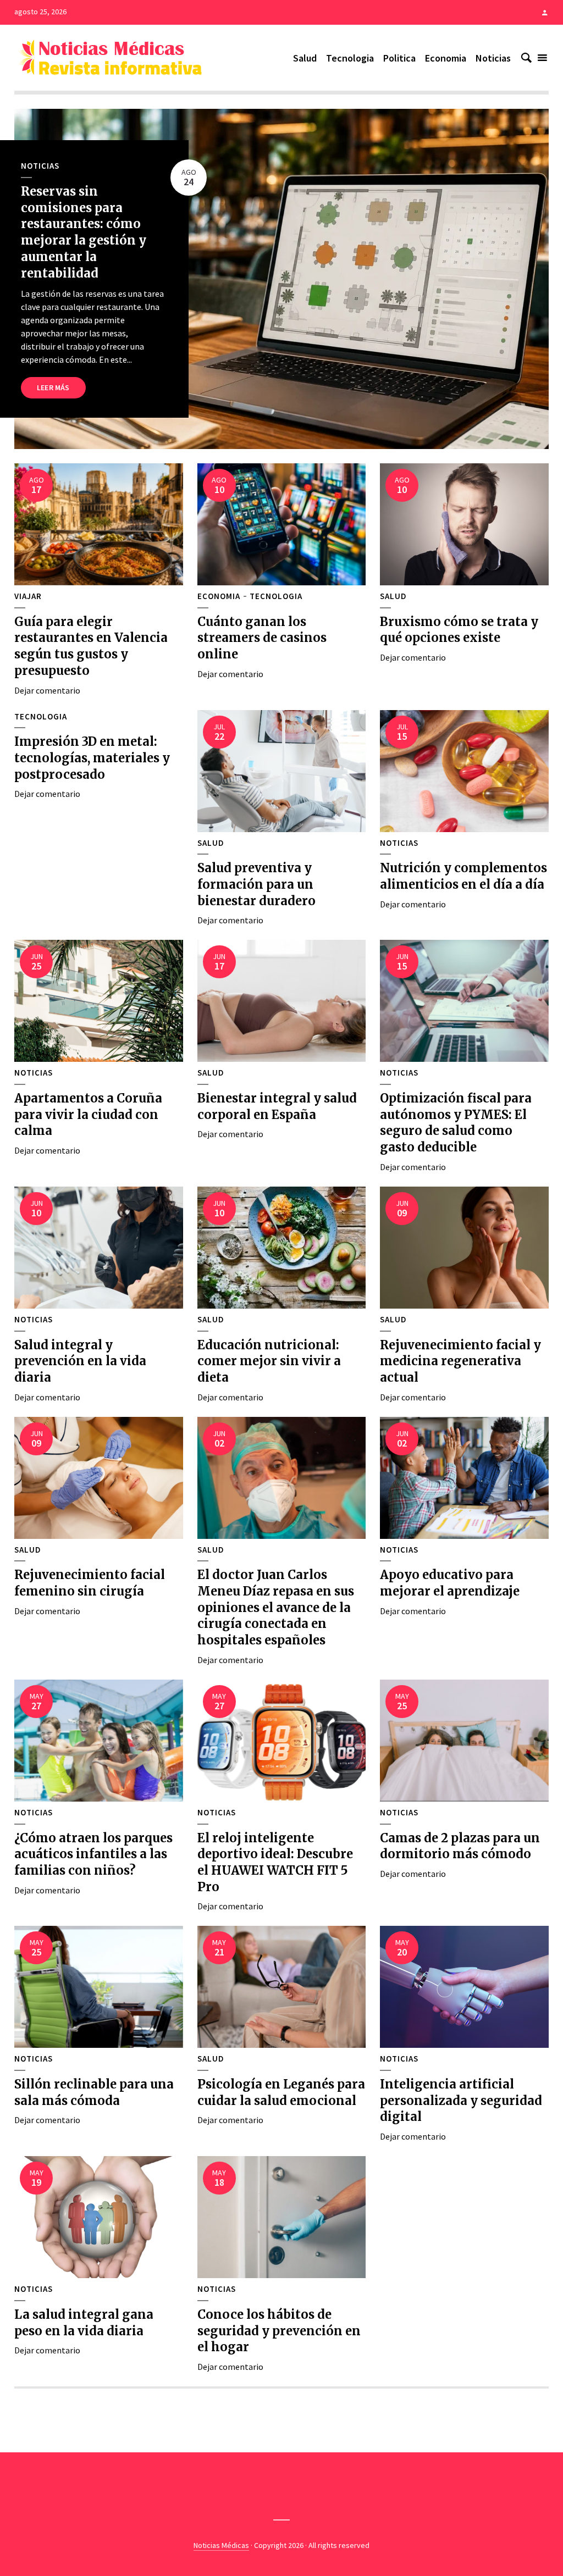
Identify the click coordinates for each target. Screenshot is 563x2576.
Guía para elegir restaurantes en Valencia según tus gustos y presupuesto (91, 646)
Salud (305, 58)
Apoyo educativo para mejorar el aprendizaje (450, 1583)
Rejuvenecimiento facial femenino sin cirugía (90, 1583)
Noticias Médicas (221, 2545)
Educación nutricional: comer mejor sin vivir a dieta (269, 1361)
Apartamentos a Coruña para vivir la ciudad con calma (88, 1114)
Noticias (493, 58)
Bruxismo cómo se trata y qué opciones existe (459, 630)
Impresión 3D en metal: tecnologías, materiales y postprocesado (92, 758)
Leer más (53, 387)
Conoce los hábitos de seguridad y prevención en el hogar (279, 2331)
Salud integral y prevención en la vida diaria (80, 1361)
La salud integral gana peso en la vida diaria (84, 2323)
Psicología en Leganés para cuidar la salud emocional (281, 2092)
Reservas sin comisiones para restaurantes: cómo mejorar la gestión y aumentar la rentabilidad (84, 232)
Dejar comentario (47, 690)
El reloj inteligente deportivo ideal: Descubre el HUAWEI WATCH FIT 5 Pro (275, 1862)
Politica (399, 58)
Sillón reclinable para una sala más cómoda (94, 2092)
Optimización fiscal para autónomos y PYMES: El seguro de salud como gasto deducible (456, 1123)
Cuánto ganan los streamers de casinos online (262, 638)
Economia (446, 58)
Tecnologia (350, 58)
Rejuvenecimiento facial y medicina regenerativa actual (460, 1361)
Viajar (28, 596)
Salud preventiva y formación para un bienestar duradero (256, 884)
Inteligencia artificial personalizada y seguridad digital (461, 2100)
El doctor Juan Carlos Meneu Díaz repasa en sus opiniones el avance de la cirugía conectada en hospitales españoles (276, 1607)
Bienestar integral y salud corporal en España (277, 1106)
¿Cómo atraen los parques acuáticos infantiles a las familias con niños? (93, 1854)
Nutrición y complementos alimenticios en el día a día (463, 876)
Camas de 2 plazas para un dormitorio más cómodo (460, 1846)
